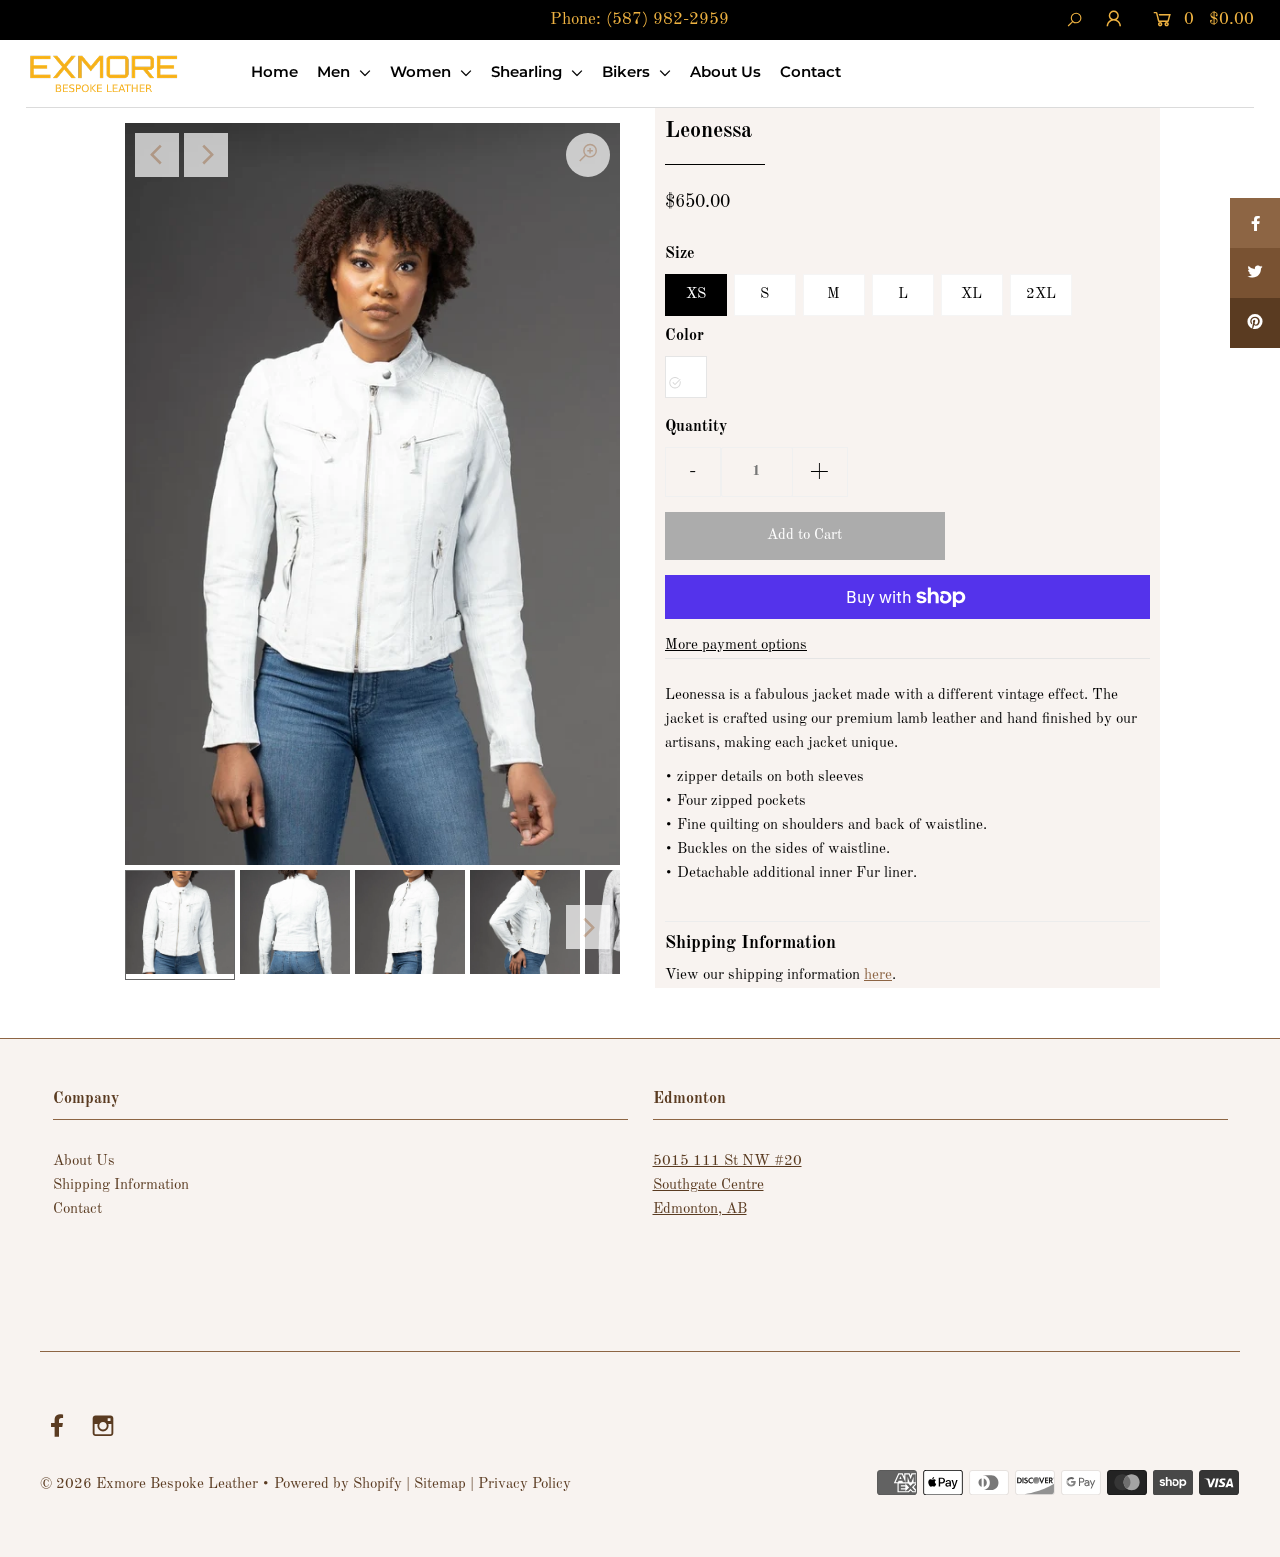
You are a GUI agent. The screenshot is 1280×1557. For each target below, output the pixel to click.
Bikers (628, 71)
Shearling (528, 71)
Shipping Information (121, 1185)
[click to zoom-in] (588, 155)
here (878, 975)
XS (696, 294)
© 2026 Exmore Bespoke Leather (149, 1484)
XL (971, 294)
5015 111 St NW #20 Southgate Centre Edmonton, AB (727, 1185)
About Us (725, 71)
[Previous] (157, 155)
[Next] (206, 155)
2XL (1041, 294)
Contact (810, 71)
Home (274, 71)
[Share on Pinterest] (1255, 323)
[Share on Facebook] (1255, 223)
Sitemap (440, 1484)
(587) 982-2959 (667, 19)
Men (335, 71)
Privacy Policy (524, 1484)
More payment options (736, 645)
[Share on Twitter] (1255, 273)
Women (422, 71)
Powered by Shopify (338, 1484)
